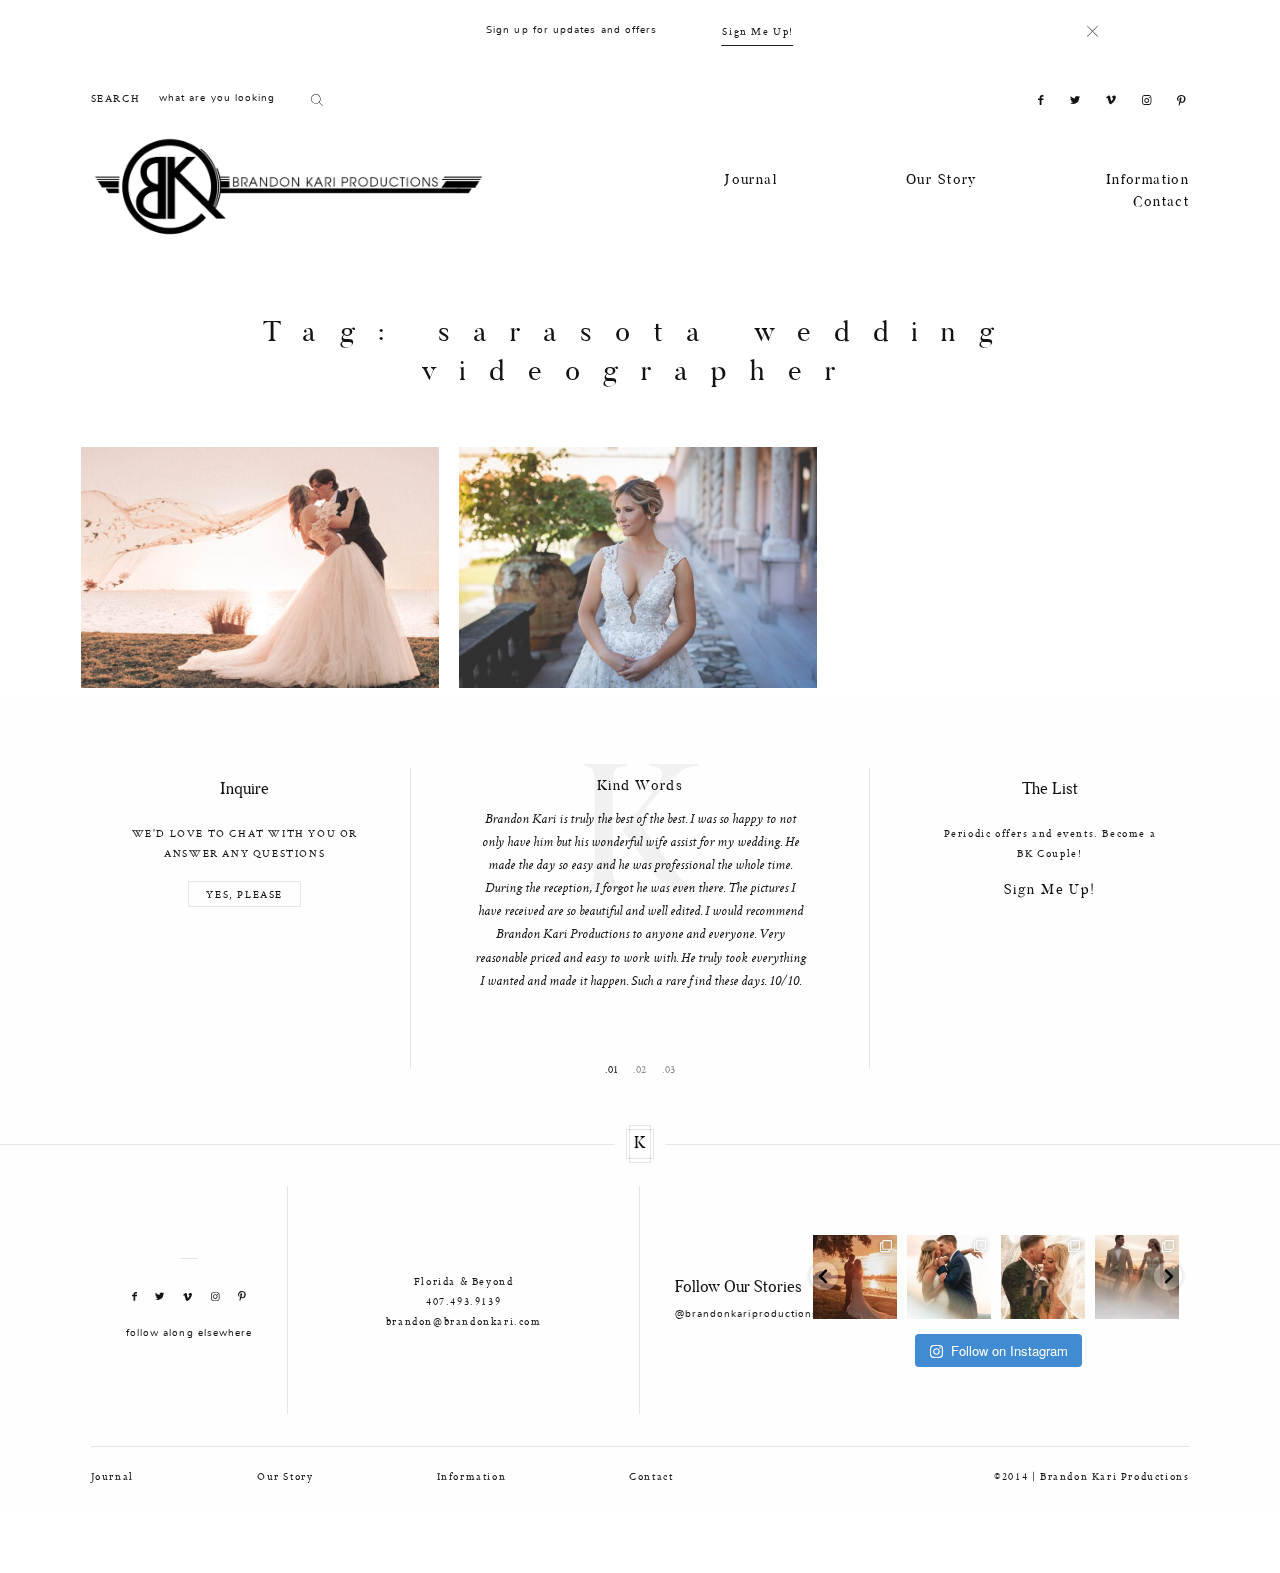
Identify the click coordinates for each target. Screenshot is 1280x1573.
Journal (750, 181)
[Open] (855, 1356)
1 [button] (615, 1149)
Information (1148, 181)
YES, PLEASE (244, 894)
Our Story (941, 181)
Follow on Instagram (1009, 1429)
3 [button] (672, 1149)
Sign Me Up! (758, 31)
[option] (640, 927)
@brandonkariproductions (747, 1394)
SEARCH (116, 98)
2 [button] (643, 1149)
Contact (1161, 203)
